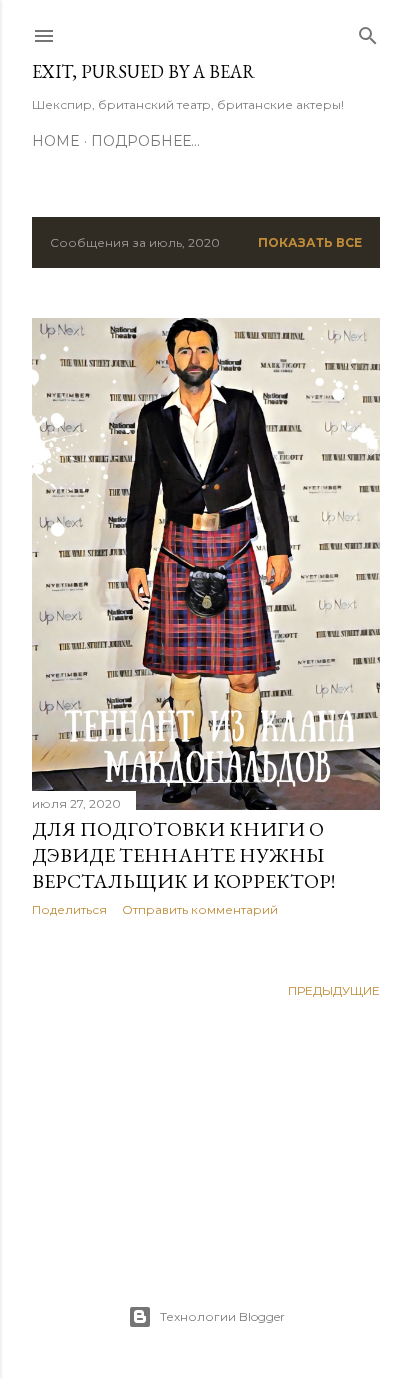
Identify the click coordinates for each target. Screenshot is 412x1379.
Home (56, 141)
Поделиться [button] (69, 909)
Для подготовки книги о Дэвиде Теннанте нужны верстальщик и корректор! (183, 855)
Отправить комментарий (200, 909)
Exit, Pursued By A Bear (143, 71)
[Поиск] (368, 31)
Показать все (310, 242)
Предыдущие (334, 990)
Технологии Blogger (222, 1316)
